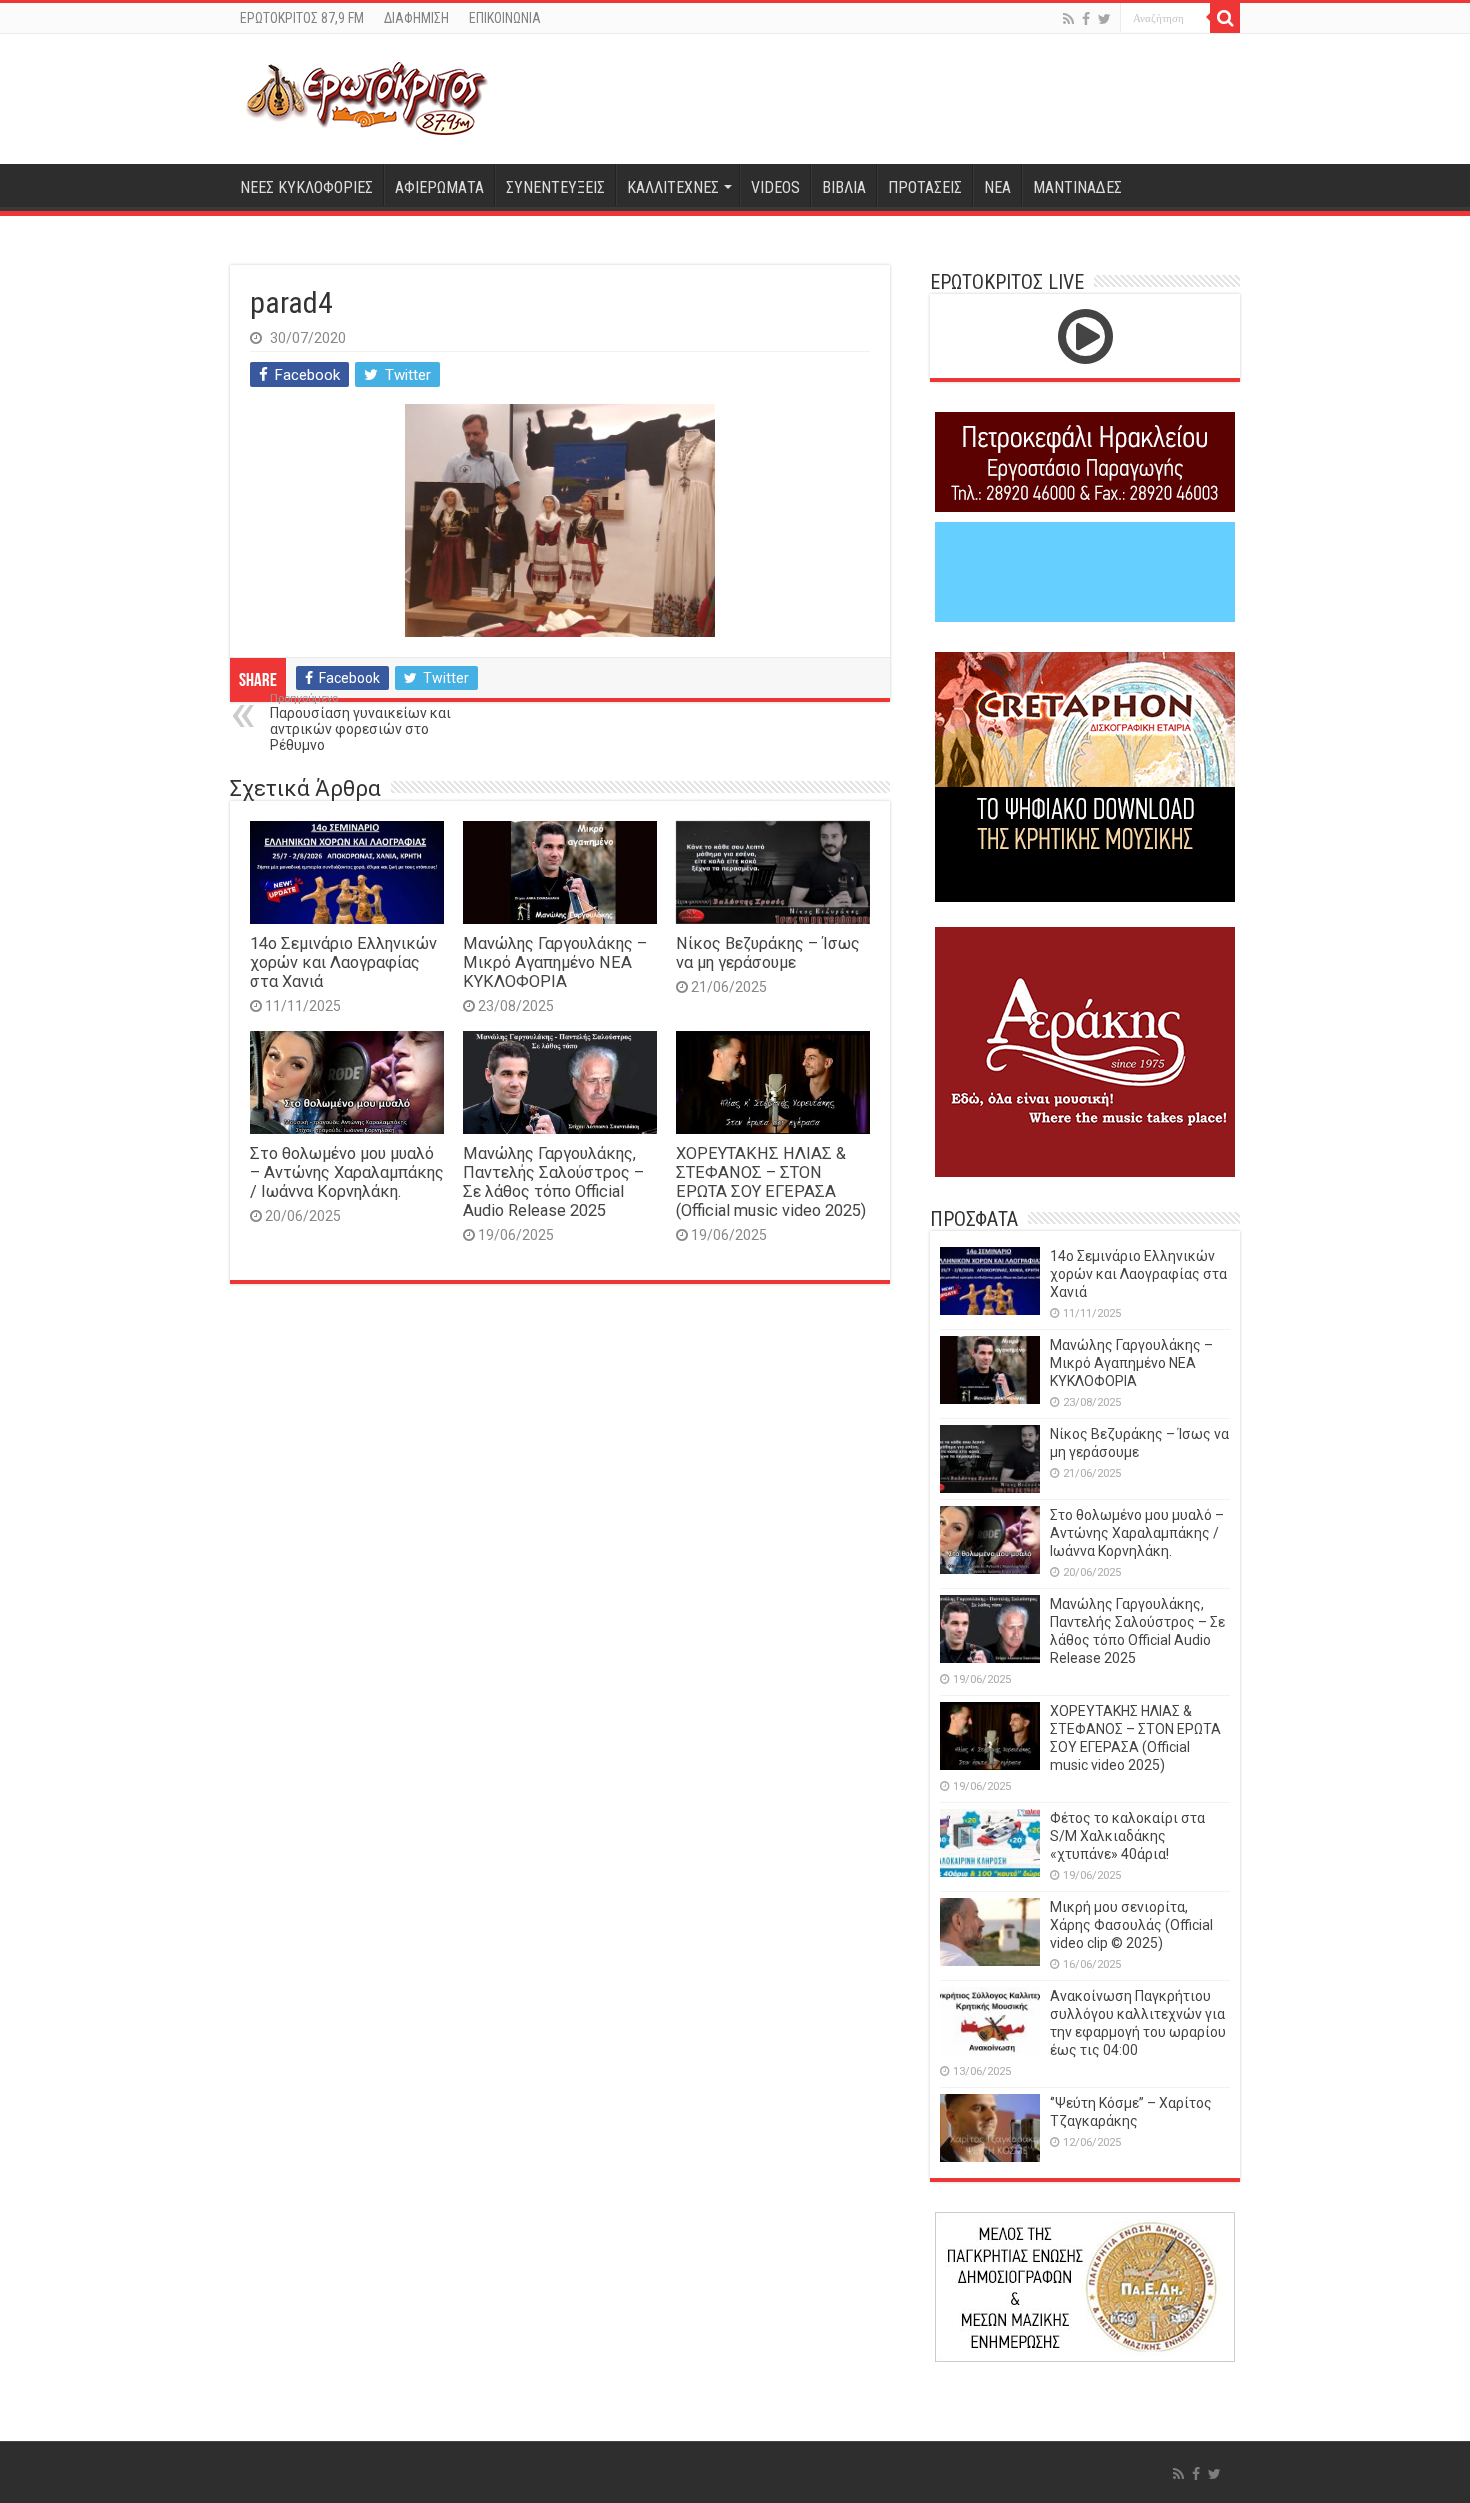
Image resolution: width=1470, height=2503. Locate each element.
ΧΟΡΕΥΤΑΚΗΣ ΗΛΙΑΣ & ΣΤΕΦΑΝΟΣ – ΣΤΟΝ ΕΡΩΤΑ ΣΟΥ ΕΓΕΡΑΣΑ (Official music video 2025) (771, 1182)
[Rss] (1068, 19)
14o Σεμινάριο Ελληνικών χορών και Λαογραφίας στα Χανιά (343, 962)
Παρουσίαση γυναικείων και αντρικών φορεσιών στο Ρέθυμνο (360, 722)
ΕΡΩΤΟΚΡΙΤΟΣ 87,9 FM (302, 18)
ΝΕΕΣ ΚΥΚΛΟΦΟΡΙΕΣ (306, 187)
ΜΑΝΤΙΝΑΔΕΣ (1077, 187)
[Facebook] (1086, 19)
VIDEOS (775, 187)
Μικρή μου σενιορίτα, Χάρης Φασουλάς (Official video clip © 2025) (1131, 1925)
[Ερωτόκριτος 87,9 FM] (367, 99)
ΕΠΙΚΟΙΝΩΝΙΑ (505, 18)
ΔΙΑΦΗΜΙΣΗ (416, 18)
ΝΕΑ (997, 187)
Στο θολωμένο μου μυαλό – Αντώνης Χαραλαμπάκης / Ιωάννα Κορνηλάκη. (347, 1172)
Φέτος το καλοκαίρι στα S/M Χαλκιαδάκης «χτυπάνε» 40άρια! (1127, 1836)
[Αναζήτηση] (1225, 18)
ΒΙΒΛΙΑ (844, 187)
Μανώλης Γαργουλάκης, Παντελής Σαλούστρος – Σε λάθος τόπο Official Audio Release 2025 (553, 1182)
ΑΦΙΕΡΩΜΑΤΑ (439, 187)
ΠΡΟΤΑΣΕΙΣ (925, 187)
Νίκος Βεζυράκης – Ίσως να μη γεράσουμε (768, 953)
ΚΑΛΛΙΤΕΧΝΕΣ (673, 187)
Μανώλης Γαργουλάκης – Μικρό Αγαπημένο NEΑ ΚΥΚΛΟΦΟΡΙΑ (555, 962)
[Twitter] (1104, 19)
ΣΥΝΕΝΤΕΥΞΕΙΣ (555, 187)
